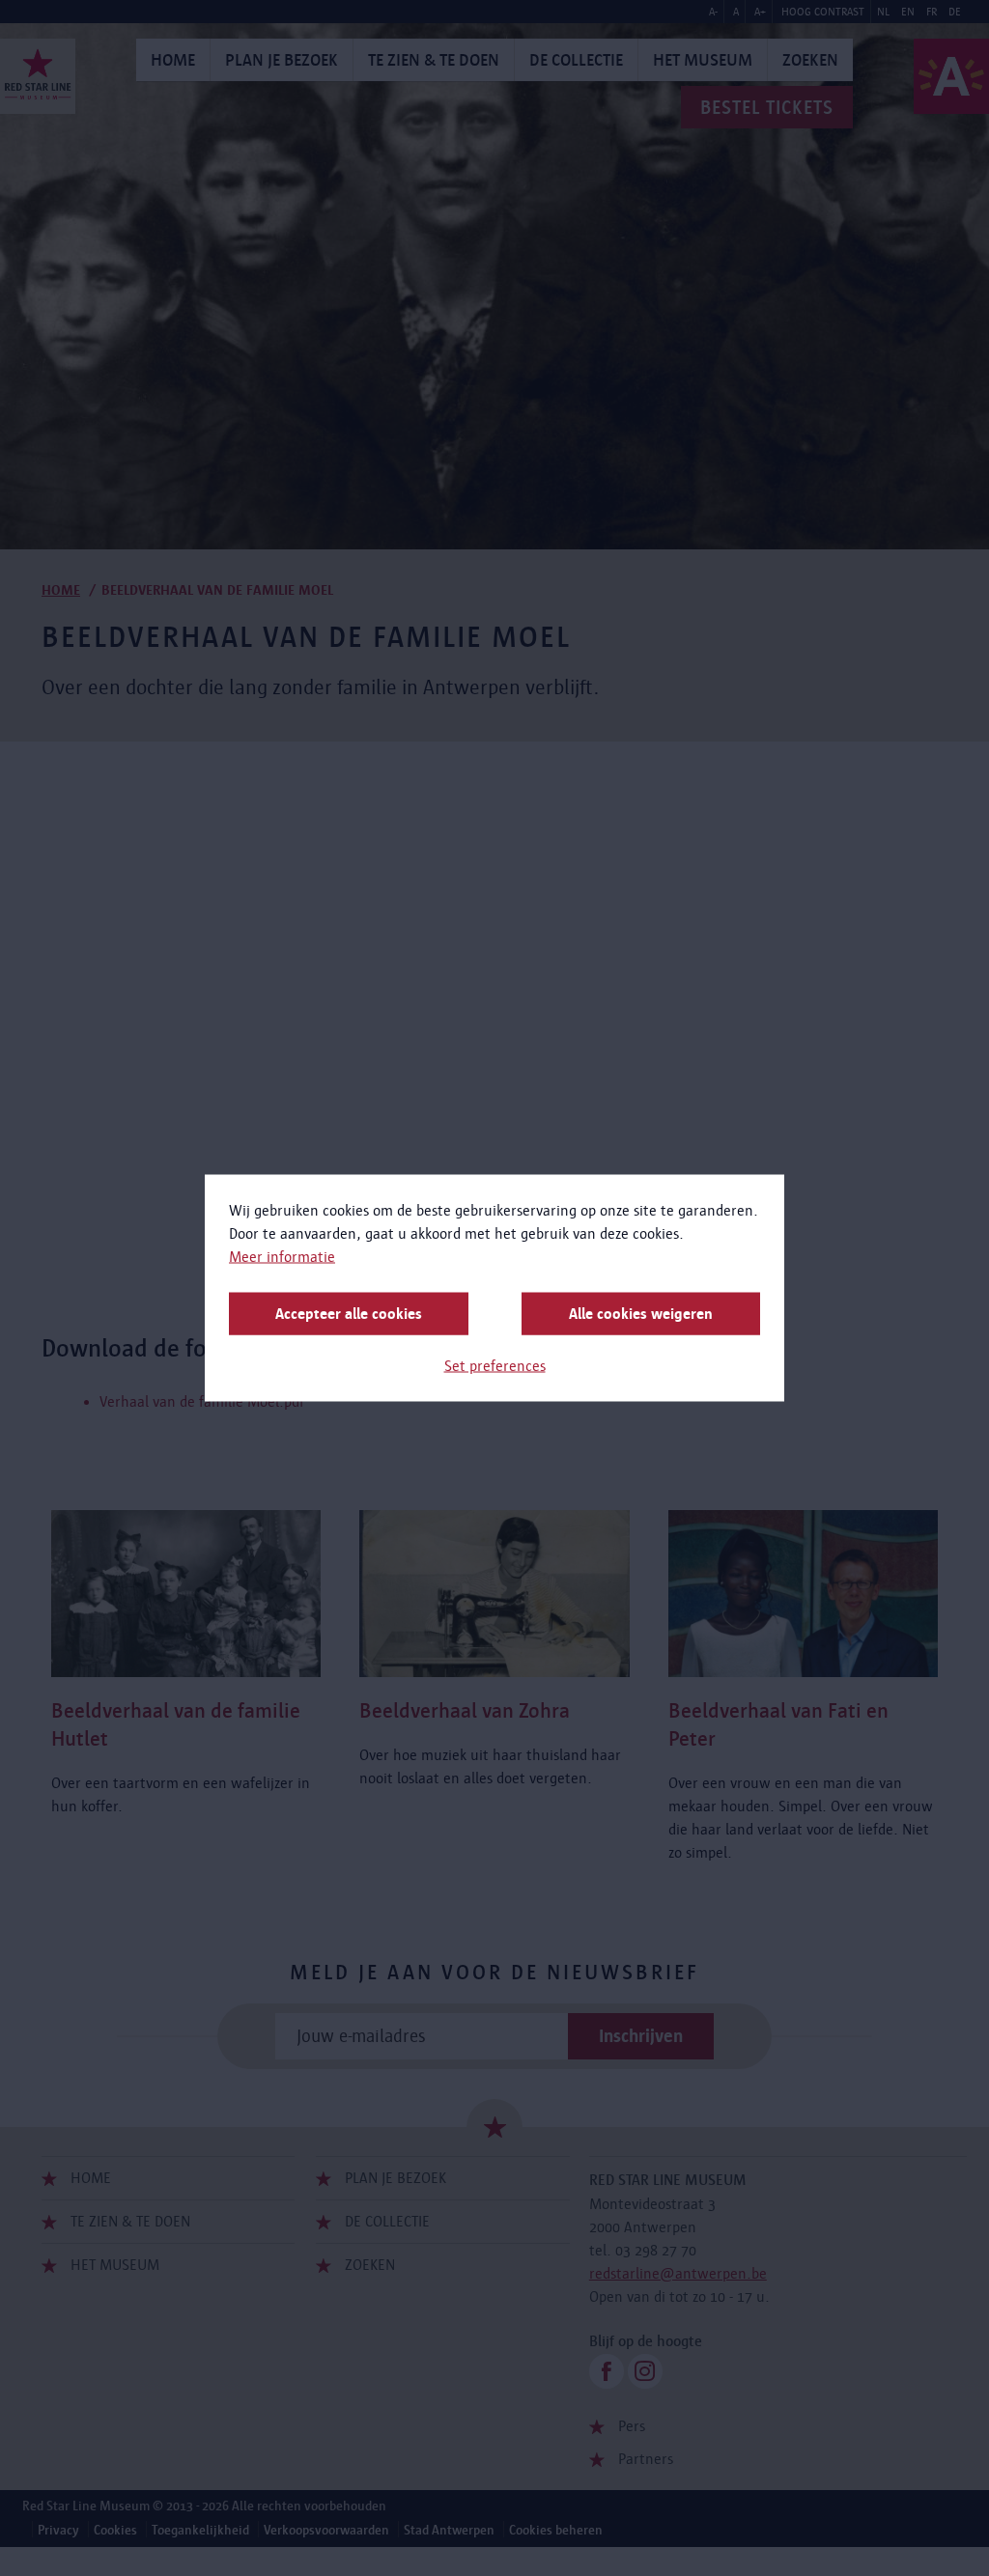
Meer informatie (282, 1257)
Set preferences (495, 1366)
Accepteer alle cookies (349, 1314)
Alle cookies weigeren (641, 1314)
